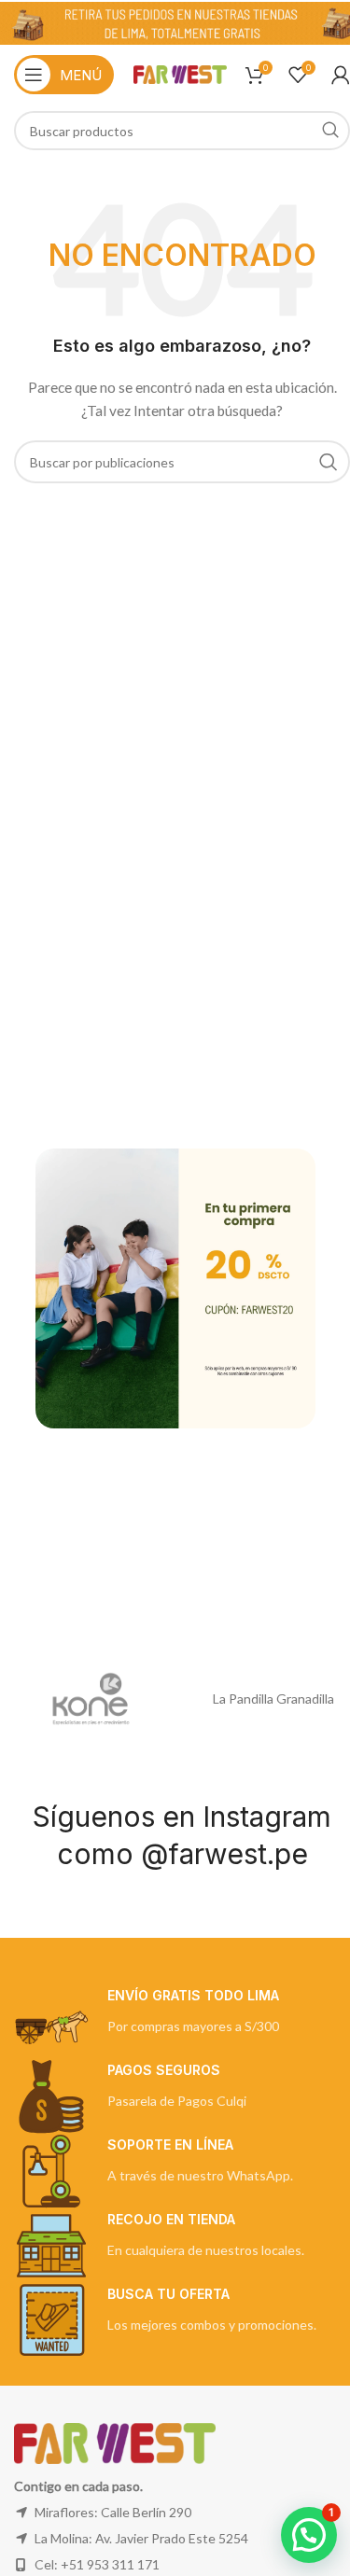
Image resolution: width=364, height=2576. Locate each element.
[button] (309, 2535)
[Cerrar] (306, 1125)
